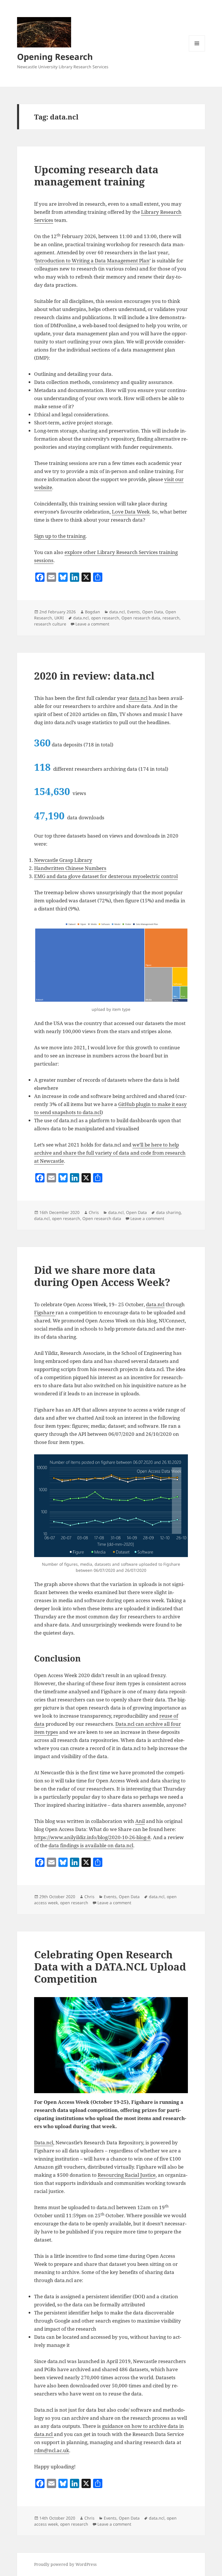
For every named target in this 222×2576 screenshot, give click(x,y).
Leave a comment (92, 624)
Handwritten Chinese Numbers (70, 868)
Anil (140, 1821)
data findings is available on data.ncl (91, 1845)
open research (105, 618)
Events (134, 612)
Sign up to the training (60, 536)
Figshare (45, 1312)
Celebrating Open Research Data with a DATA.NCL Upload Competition (110, 1967)
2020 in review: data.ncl (94, 676)
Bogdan (92, 612)
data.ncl (117, 612)
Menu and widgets (197, 51)
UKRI (59, 618)
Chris (94, 1212)
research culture (50, 624)
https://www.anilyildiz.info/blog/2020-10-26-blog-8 (92, 1837)
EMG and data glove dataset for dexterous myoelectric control (106, 876)
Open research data (141, 618)
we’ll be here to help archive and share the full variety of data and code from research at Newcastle (110, 1153)
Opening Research (55, 57)
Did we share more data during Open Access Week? (102, 1276)
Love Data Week (131, 512)
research (171, 618)
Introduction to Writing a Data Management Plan (92, 261)
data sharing (169, 1212)
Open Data (153, 612)
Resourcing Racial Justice (127, 2175)
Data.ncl (44, 2142)
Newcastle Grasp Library (63, 860)
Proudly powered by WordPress (65, 2564)
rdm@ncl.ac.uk (52, 2450)
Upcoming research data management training (96, 175)
